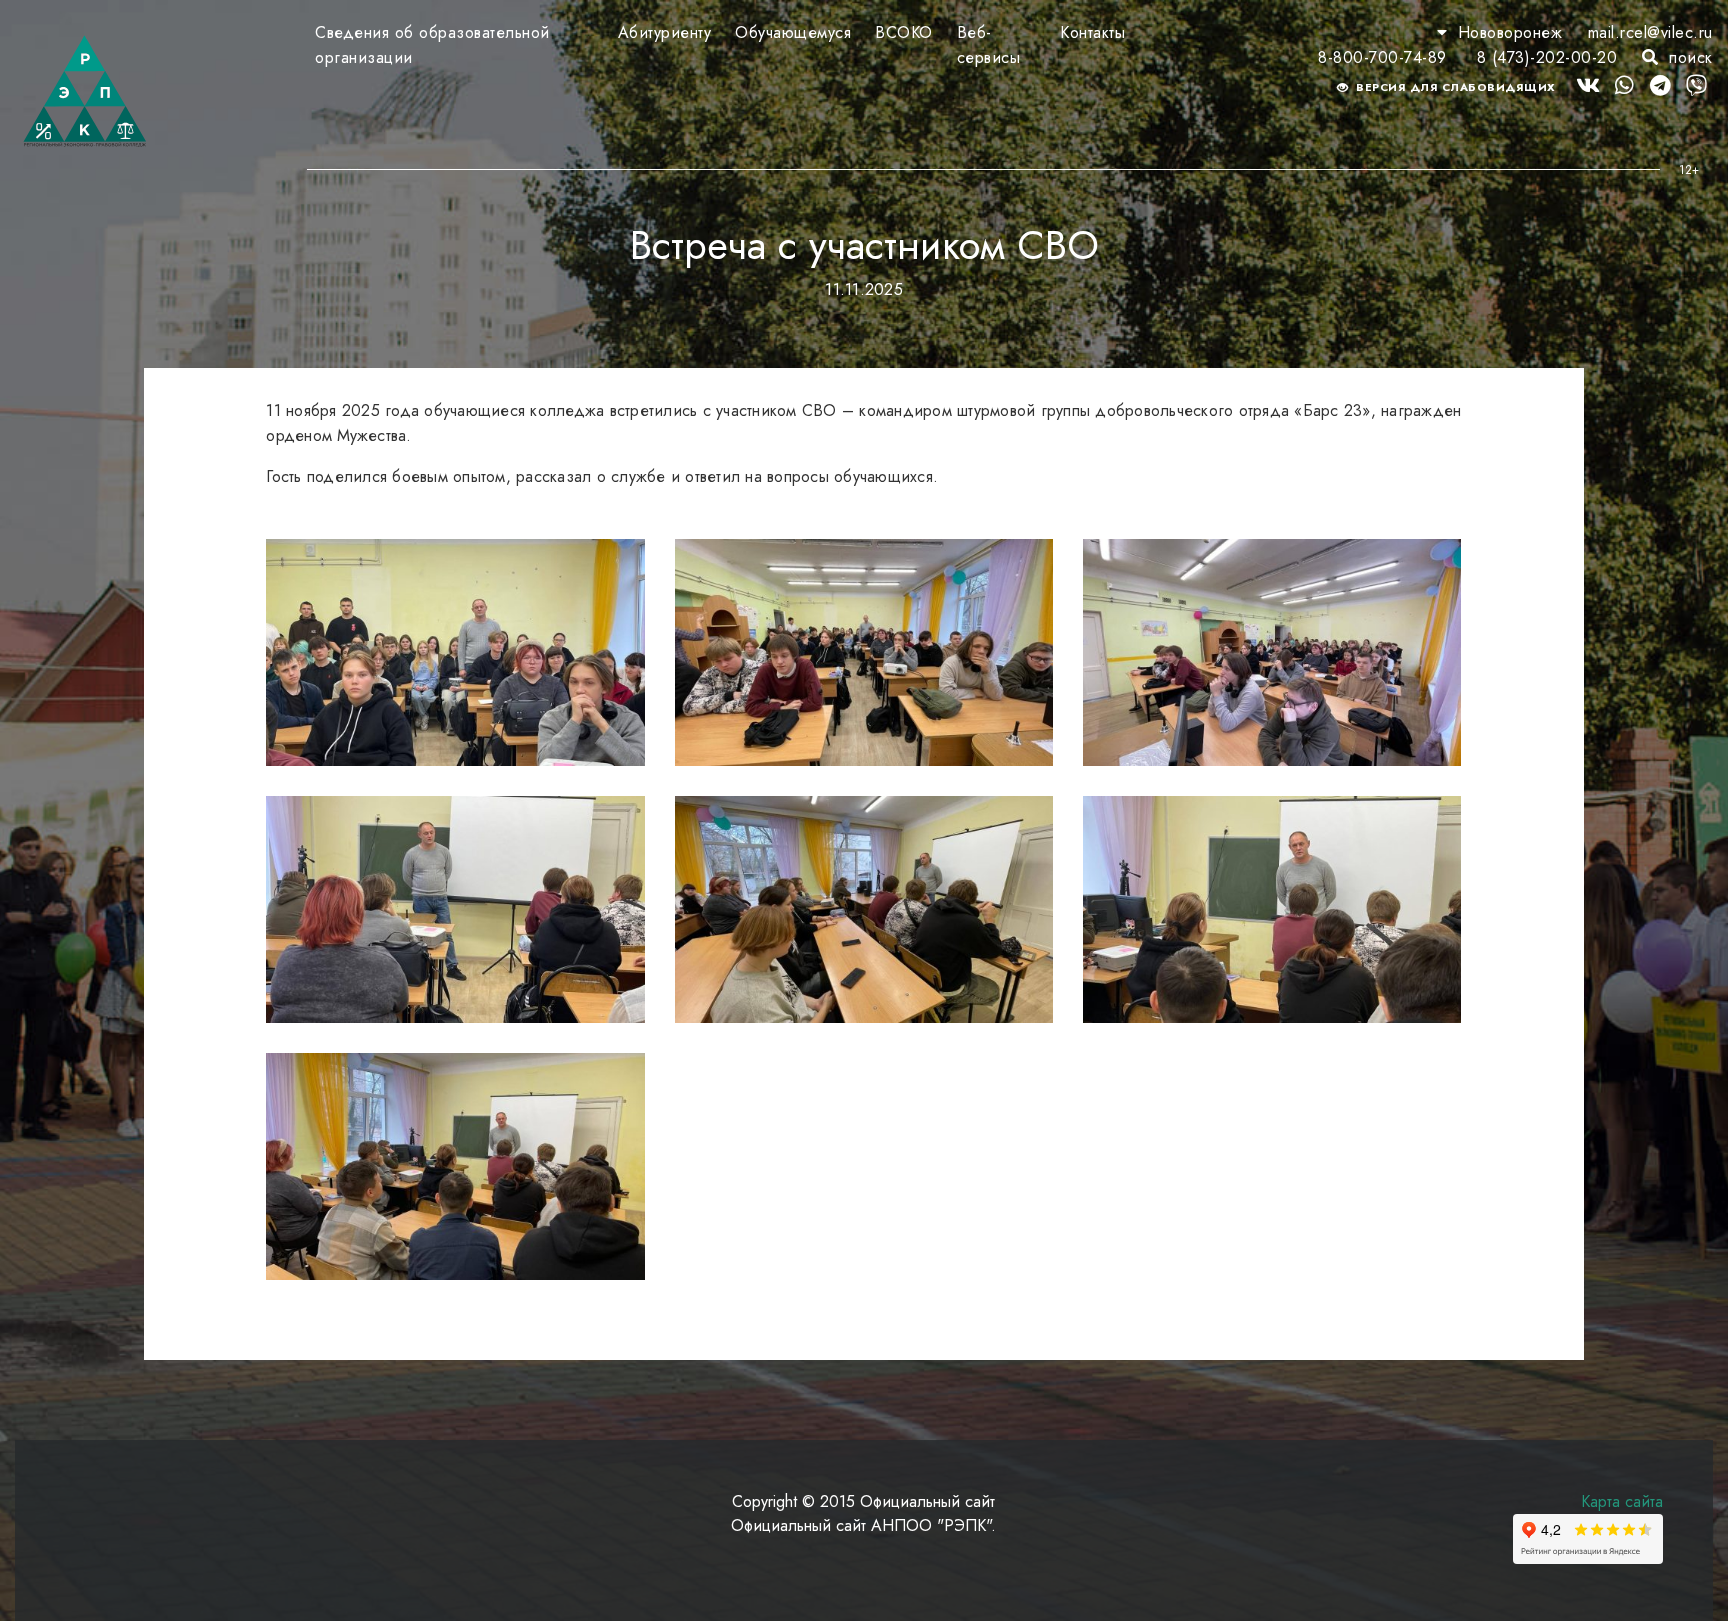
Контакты (1092, 32)
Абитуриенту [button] (665, 32)
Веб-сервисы (989, 45)
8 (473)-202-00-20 (1547, 57)
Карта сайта (1622, 1501)
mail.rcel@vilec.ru (1650, 32)
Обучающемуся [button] (793, 32)
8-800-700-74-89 (1382, 57)
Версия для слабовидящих (1454, 87)
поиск (1688, 57)
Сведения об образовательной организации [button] (432, 45)
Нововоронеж (1510, 32)
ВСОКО (904, 32)
